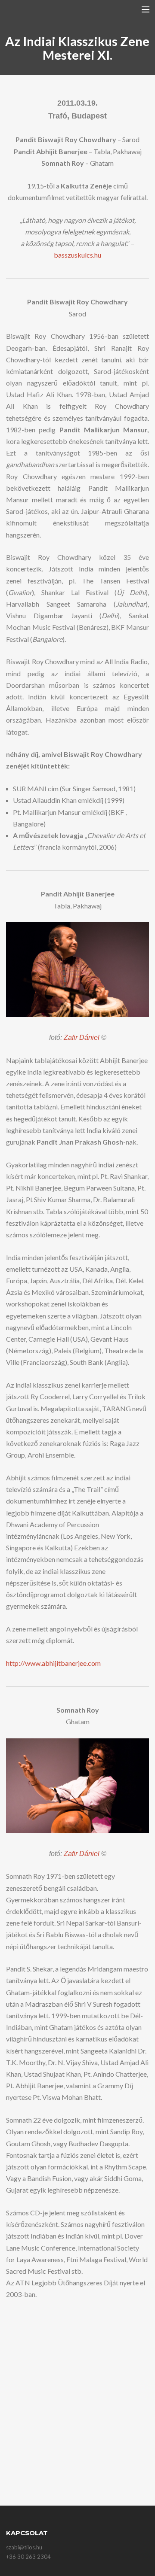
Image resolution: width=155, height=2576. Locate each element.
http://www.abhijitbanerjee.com (53, 1663)
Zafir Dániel (82, 1037)
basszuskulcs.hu (77, 255)
